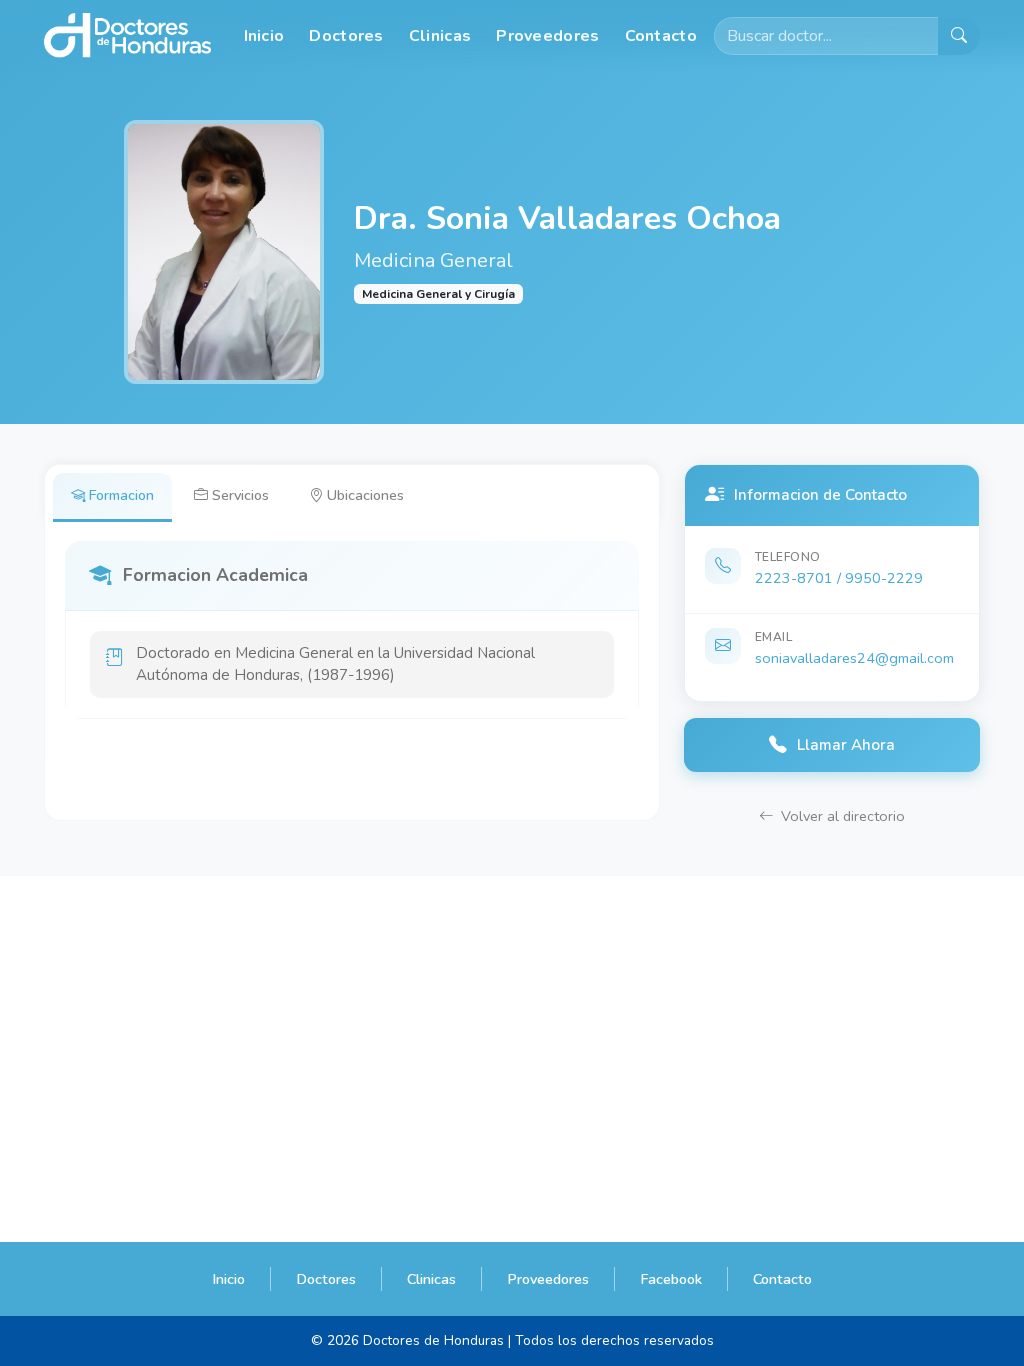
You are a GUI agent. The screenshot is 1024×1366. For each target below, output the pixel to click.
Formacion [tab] (121, 495)
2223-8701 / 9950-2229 (839, 578)
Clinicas (440, 36)
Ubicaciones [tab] (365, 495)
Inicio (264, 36)
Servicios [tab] (240, 495)
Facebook (671, 1279)
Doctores (346, 36)
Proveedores (547, 36)
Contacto (661, 36)
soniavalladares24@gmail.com (854, 658)
